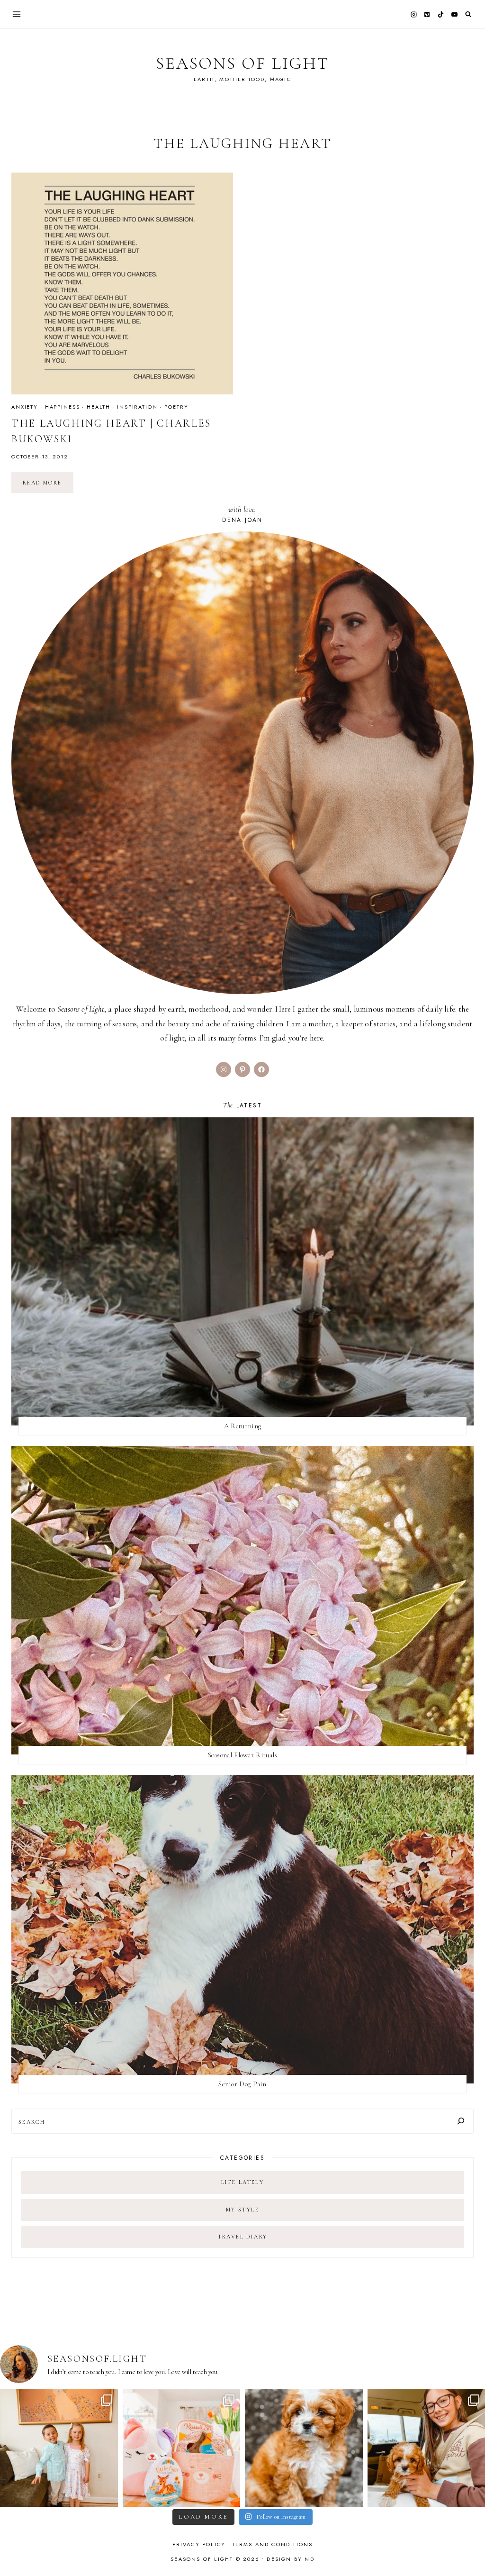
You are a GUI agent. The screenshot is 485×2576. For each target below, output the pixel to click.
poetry (176, 407)
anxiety (25, 407)
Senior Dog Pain (242, 2084)
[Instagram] (413, 14)
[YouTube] (454, 14)
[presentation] (122, 283)
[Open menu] (17, 14)
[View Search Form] (468, 14)
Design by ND (290, 2559)
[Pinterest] (427, 14)
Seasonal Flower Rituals (243, 1755)
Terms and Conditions (273, 2544)
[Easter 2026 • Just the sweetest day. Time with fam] (59, 2448)
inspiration (137, 407)
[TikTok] (441, 14)
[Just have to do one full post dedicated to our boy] (304, 2448)
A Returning (242, 1426)
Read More (48, 486)
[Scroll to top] (469, 2550)
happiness (63, 407)
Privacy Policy (199, 2544)
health (98, 407)
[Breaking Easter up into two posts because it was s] (182, 2448)
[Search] (461, 2121)
